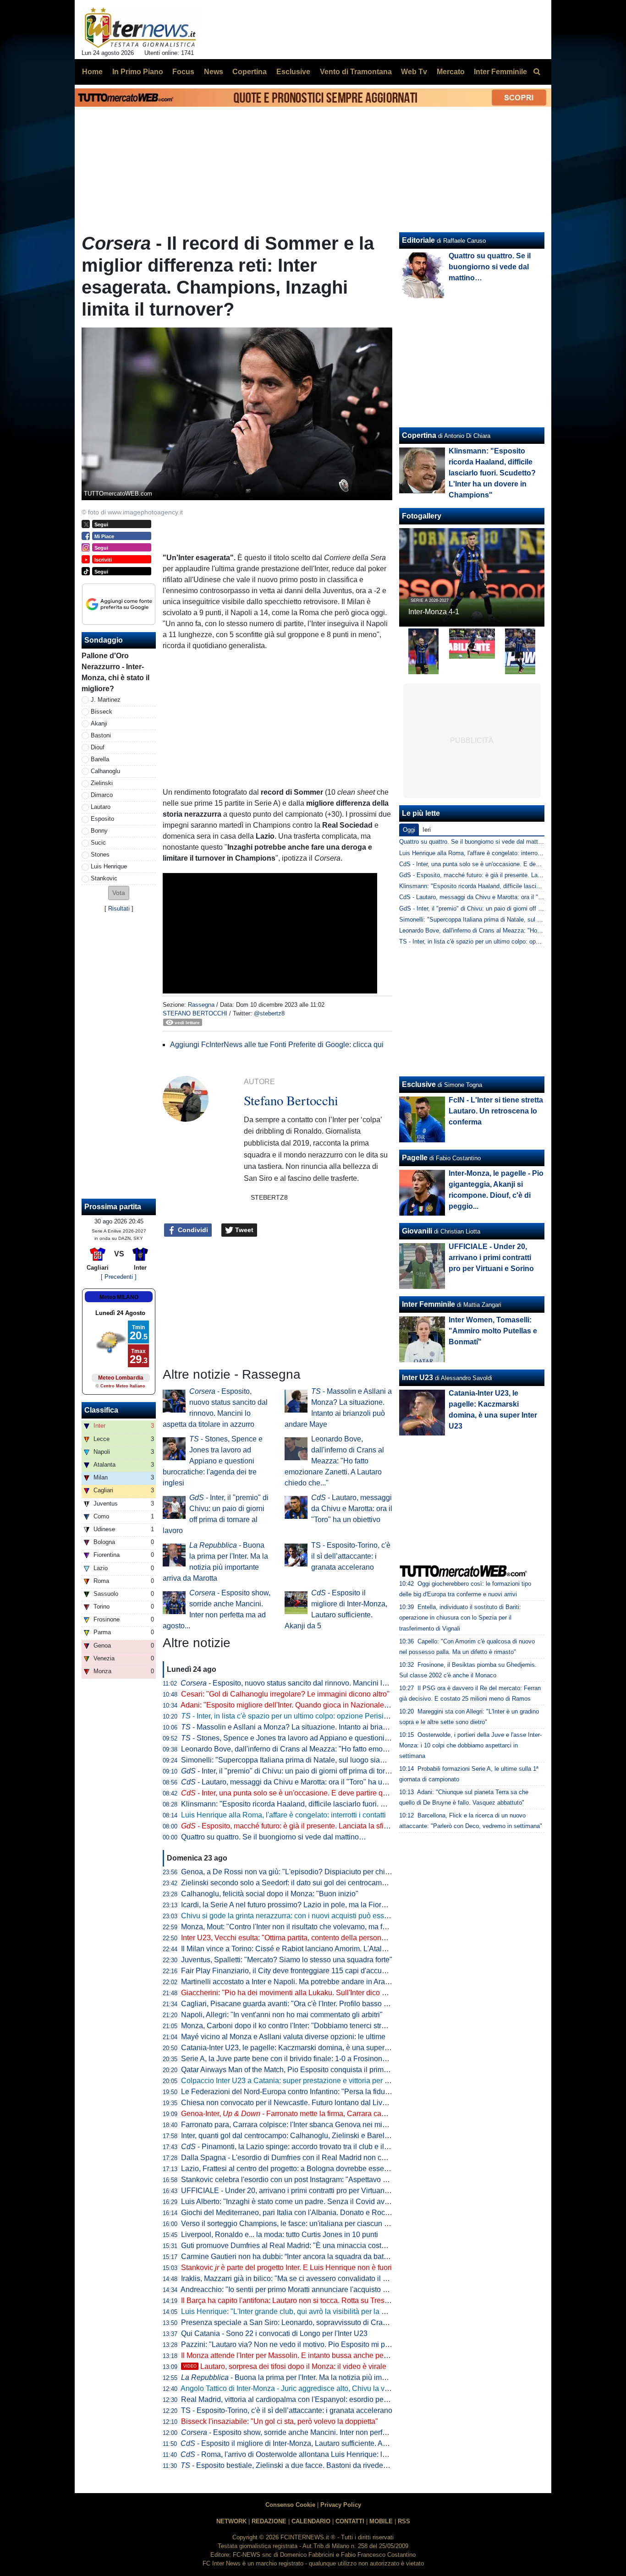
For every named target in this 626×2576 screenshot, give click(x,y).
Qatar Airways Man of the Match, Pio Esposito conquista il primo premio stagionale (314, 2070)
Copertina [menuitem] (250, 72)
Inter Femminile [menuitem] (500, 72)
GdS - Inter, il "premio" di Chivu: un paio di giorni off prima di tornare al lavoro (501, 909)
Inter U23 (417, 1378)
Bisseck (102, 712)
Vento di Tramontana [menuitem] (356, 72)
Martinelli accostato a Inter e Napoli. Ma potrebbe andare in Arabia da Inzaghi (306, 1982)
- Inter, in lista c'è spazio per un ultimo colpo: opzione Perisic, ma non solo (306, 1716)
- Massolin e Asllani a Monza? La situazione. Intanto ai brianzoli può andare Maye (319, 1727)
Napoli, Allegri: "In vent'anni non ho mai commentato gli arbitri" (282, 2015)
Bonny (99, 831)
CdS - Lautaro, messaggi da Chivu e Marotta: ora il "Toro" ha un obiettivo (496, 897)
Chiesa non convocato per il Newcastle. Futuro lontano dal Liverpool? (294, 2103)
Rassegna (201, 1005)
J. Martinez (106, 700)
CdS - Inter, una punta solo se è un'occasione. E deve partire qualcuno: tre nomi (505, 864)
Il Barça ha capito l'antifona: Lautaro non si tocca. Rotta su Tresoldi (289, 2300)
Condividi (192, 1230)
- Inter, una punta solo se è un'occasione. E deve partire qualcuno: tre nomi (310, 1793)
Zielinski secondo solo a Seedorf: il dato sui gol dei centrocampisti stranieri (302, 1883)
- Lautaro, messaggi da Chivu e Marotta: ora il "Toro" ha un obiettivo (352, 1509)
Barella (100, 759)
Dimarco (102, 795)
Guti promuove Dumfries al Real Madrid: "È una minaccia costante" (290, 2246)
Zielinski (102, 783)
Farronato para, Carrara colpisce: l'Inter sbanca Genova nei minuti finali (296, 2125)
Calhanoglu (105, 771)
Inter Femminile (428, 1304)
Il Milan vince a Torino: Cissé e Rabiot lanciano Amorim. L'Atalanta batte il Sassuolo (316, 1949)
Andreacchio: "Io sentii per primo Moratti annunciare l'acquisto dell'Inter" (297, 2289)
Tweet (243, 1230)
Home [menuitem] (92, 72)
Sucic (98, 843)
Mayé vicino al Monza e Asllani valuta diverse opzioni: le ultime (283, 2037)
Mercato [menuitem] (451, 72)
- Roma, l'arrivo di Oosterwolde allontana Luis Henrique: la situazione (301, 2454)
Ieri (427, 830)
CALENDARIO (311, 2521)
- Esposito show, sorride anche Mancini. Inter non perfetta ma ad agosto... (313, 2432)
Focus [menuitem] (183, 72)
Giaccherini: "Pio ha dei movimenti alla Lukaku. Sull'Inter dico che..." (291, 1993)
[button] (119, 893)
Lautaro (101, 807)
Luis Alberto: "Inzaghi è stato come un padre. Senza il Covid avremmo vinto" (304, 2202)
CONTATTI (350, 2521)
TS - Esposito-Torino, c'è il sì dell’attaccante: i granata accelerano (351, 1556)
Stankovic (104, 878)
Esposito (102, 819)
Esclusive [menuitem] (293, 72)
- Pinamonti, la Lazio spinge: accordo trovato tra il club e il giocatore (299, 2147)
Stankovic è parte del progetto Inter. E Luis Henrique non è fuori (286, 2268)
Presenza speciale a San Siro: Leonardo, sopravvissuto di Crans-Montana (301, 2322)
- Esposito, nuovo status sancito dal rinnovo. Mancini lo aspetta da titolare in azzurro (330, 1683)
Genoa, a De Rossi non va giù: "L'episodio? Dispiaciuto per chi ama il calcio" (306, 1872)
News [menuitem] (214, 72)
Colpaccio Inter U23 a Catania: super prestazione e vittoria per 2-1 (288, 2081)
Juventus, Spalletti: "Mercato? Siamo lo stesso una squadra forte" (287, 1960)
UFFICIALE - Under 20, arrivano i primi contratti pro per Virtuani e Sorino (298, 2191)
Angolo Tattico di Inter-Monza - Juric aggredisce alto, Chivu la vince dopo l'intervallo (316, 2388)
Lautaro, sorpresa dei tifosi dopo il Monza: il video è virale (285, 2366)
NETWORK (231, 2521)
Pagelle (415, 1158)
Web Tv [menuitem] (414, 72)
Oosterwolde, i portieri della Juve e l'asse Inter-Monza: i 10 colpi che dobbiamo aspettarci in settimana (470, 1745)
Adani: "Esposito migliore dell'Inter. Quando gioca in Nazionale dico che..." (301, 1705)
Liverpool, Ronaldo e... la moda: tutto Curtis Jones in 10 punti (280, 2235)
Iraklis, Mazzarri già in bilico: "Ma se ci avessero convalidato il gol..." (291, 2279)
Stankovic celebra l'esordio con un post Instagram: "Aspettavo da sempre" (300, 2180)
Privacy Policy (341, 2505)
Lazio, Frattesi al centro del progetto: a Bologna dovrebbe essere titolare (298, 2169)
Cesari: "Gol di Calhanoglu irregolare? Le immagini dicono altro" (285, 1694)
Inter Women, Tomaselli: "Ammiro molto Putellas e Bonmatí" (493, 1331)
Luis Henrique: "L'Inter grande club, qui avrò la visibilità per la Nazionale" (299, 2311)
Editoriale (418, 240)
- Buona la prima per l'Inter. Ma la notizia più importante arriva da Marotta (323, 2377)
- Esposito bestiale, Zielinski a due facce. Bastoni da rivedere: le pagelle (303, 2465)
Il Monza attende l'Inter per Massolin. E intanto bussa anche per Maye (293, 2355)
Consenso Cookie (290, 2505)
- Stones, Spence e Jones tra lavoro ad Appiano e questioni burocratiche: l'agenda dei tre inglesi (213, 1461)
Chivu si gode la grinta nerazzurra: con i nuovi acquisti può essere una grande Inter (315, 1916)
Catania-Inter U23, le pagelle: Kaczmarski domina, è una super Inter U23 (299, 2048)
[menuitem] (537, 72)
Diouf (98, 747)
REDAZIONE (269, 2521)
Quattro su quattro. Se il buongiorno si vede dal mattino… (274, 1837)
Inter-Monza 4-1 (434, 612)
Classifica (101, 1410)
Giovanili (417, 1231)
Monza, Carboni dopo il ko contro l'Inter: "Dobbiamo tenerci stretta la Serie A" (305, 2026)
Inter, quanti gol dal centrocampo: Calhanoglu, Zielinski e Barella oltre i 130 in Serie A (319, 2136)
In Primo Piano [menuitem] (138, 72)
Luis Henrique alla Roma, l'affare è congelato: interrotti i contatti (283, 1815)
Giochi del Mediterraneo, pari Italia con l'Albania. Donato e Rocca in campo (303, 2213)
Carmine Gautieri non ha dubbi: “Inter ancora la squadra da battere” (290, 2257)
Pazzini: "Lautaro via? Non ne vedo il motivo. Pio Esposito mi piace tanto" (300, 2344)
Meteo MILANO (119, 1297)
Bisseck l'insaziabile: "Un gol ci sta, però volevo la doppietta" (280, 2421)
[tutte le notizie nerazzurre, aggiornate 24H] (140, 28)
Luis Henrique (109, 866)
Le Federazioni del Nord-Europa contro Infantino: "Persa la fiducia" (289, 2092)
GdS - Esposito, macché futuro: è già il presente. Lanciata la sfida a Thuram (500, 875)
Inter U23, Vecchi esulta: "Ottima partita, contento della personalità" (289, 1938)
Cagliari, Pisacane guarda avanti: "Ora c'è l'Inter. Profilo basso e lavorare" (300, 2004)
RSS (404, 2521)
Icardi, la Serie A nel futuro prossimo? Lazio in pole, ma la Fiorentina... (294, 1905)
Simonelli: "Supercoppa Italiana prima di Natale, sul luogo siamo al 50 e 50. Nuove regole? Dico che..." (348, 1760)
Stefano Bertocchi (195, 1013)
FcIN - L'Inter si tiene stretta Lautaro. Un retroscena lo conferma (496, 1111)
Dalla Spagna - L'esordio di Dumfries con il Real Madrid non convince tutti (301, 2158)
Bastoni (101, 735)
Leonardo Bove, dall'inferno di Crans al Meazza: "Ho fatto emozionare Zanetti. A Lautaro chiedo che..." (334, 1461)
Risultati (119, 909)
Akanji (99, 723)
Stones (100, 854)
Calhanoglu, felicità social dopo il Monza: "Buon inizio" (270, 1894)
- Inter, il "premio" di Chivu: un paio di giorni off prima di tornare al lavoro (305, 1771)
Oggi (409, 830)
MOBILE (381, 2521)
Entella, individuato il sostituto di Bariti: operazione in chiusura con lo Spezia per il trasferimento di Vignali (460, 1618)
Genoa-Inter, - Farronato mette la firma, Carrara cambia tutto (297, 2114)
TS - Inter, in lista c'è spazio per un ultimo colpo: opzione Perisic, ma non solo (503, 941)
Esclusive (419, 1084)
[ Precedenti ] (119, 1277)
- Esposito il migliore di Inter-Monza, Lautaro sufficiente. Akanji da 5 (297, 2443)
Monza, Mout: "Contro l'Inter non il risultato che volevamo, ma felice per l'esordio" (312, 1927)
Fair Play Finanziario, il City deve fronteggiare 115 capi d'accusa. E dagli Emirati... (314, 1971)
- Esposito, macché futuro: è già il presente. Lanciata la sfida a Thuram (303, 1826)
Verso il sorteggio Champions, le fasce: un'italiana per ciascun (288, 2224)
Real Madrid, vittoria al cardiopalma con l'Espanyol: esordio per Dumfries (299, 2399)
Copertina (419, 435)
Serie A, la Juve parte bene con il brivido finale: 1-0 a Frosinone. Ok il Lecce (304, 2059)
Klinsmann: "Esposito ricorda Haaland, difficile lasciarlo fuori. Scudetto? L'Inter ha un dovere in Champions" (355, 1804)
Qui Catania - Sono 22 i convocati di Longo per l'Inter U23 (274, 2333)
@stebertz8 (269, 1013)
